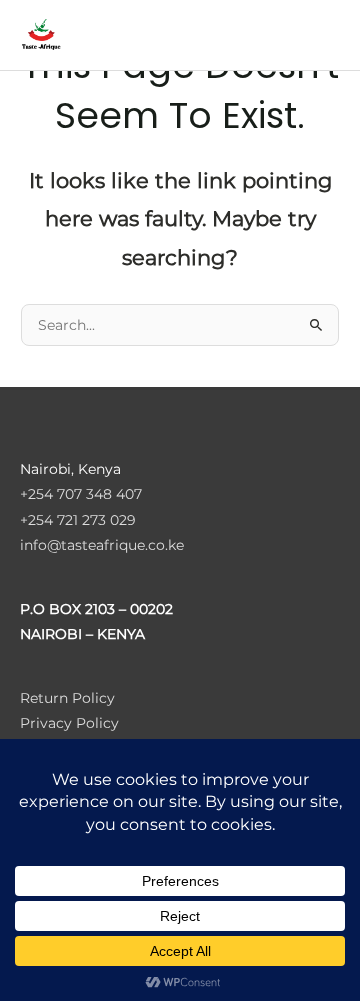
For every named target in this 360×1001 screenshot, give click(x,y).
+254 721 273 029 (78, 520)
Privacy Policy (69, 723)
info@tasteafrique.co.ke (102, 545)
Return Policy (67, 698)
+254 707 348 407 (81, 494)
